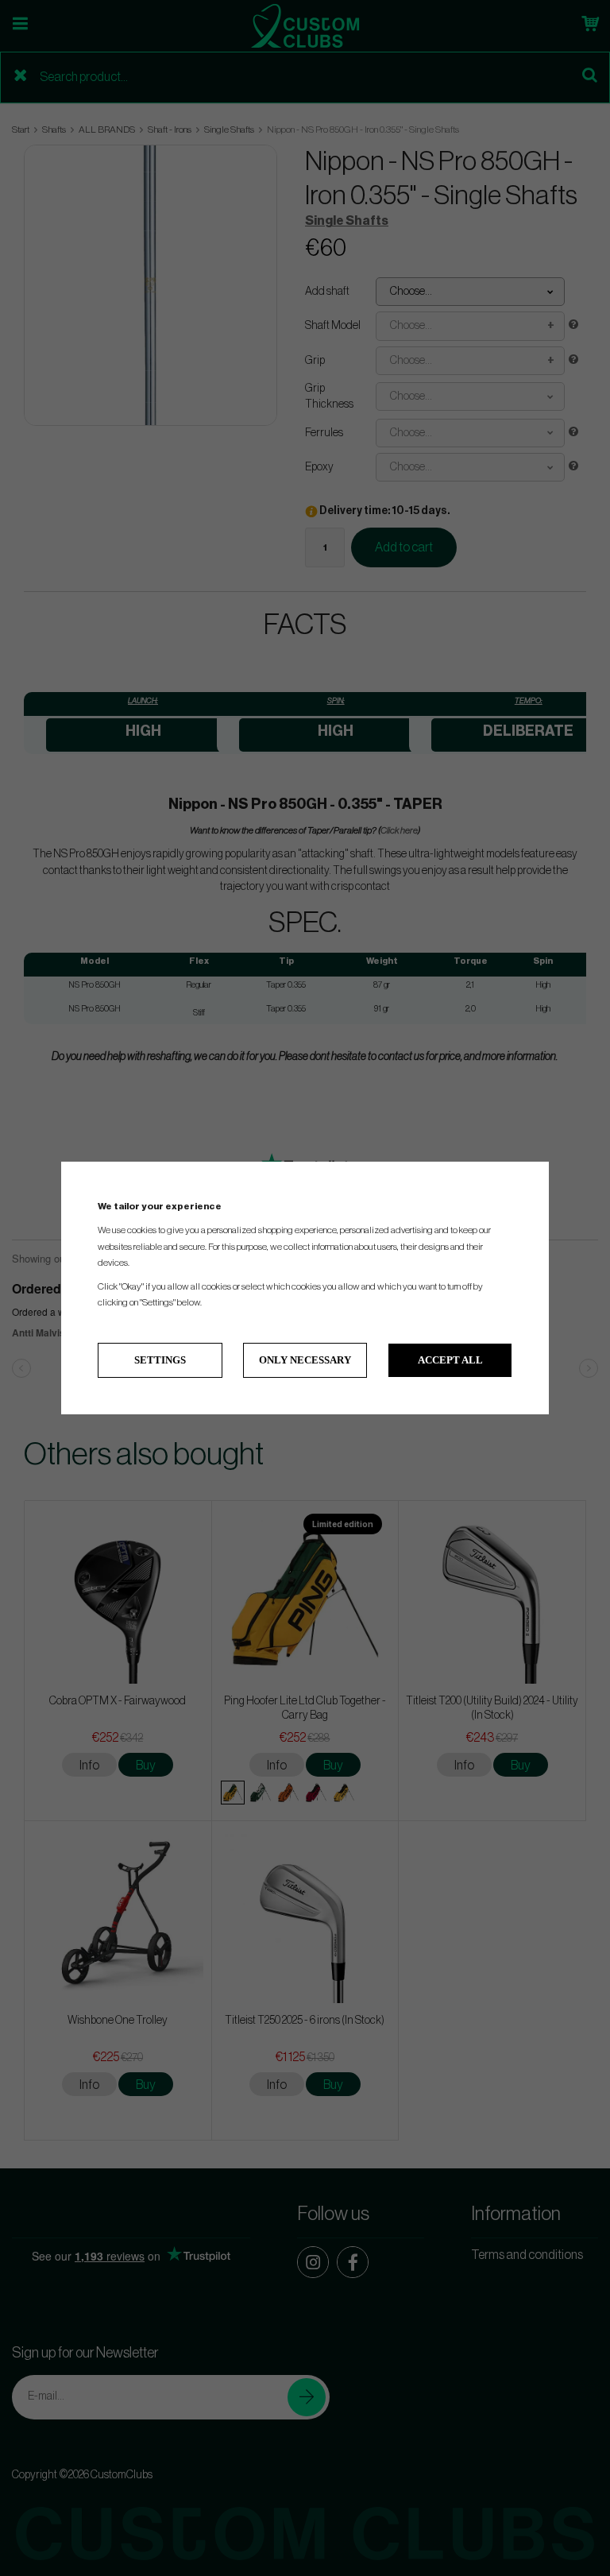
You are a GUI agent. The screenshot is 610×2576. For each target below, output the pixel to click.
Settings (160, 1360)
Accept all (450, 1360)
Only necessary (305, 1360)
